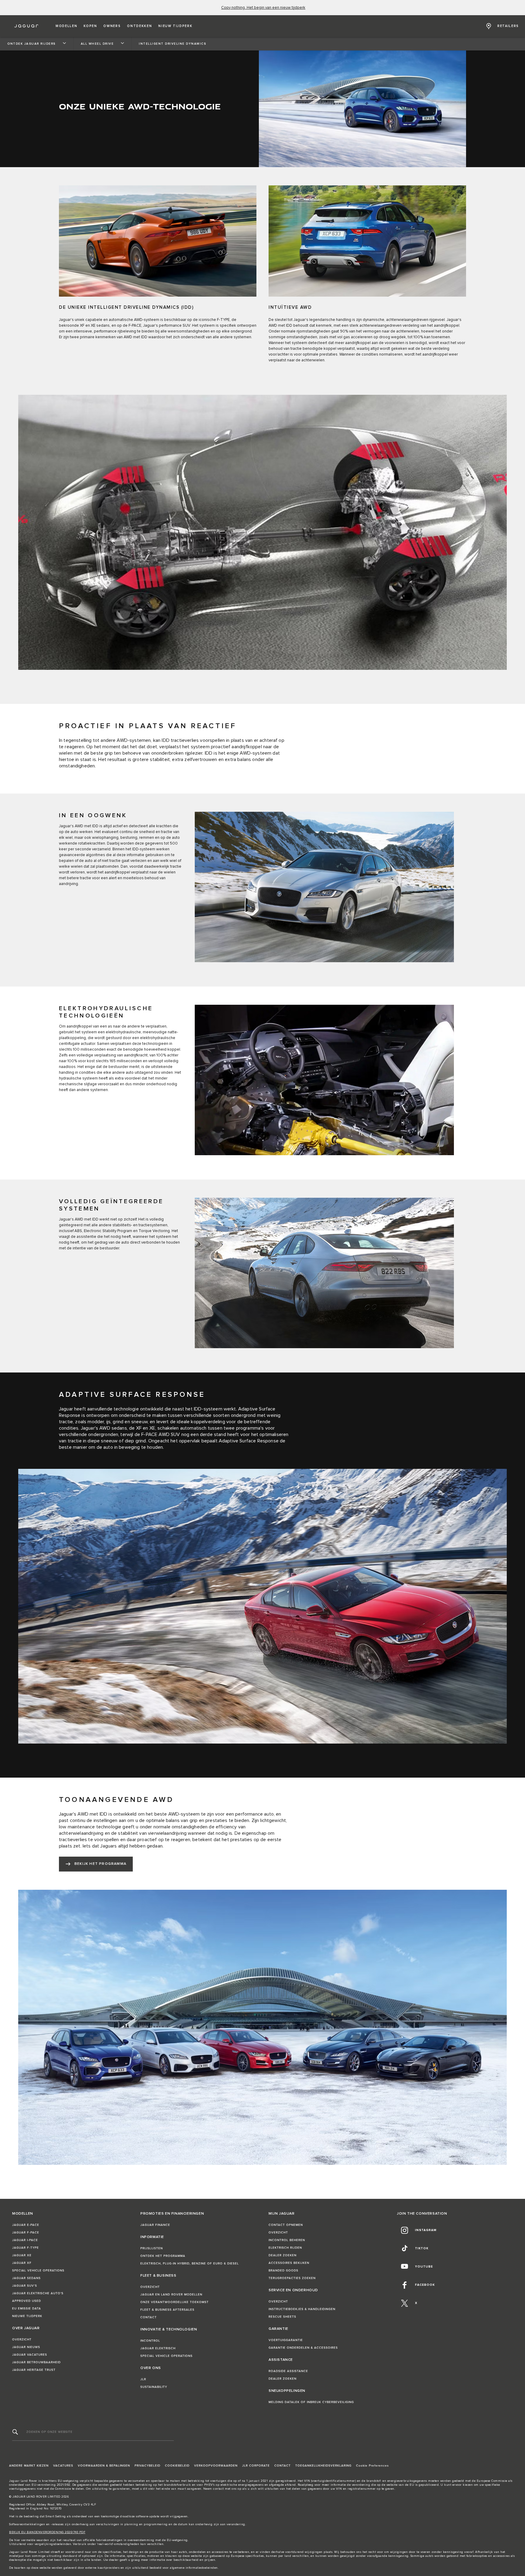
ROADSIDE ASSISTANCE (288, 2371)
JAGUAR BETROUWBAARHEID (36, 2362)
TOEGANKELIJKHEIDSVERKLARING (323, 2466)
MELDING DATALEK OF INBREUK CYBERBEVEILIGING (311, 2402)
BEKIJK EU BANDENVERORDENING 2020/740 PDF (47, 2532)
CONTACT (149, 2317)
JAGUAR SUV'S (25, 2286)
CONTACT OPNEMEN (286, 2225)
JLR (143, 2379)
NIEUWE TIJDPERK (27, 2316)
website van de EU (400, 2485)
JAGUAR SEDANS (26, 2278)
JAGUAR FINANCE (155, 2225)
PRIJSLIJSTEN (152, 2248)
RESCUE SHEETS (282, 2317)
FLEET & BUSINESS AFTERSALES (167, 2310)
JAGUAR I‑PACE (25, 2240)
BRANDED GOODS (283, 2271)
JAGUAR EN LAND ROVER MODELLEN (171, 2295)
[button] (66, 26)
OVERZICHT (22, 2340)
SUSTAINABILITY (154, 2387)
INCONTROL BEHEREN (287, 2240)
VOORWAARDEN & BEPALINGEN (104, 2466)
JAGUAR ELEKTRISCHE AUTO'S (38, 2293)
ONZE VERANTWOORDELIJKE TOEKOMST (175, 2302)
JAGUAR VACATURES (30, 2355)
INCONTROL (150, 2341)
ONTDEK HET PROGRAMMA (163, 2256)
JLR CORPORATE (256, 2466)
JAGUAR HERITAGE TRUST (34, 2370)
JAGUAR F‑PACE (26, 2233)
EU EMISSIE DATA (27, 2309)
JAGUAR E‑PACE (26, 2225)
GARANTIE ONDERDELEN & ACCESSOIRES (303, 2348)
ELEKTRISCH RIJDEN (285, 2248)
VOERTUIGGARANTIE (286, 2340)
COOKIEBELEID (177, 2466)
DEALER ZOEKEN (283, 2255)
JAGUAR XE (22, 2255)
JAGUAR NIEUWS (26, 2347)
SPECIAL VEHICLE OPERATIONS (38, 2271)
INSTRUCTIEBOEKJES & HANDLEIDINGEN (302, 2309)
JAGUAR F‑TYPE (26, 2248)
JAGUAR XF (22, 2263)
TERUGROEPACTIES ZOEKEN (292, 2278)
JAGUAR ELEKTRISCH (158, 2348)
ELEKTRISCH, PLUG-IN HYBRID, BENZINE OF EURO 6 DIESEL (190, 2264)
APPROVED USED (27, 2301)
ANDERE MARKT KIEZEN (29, 2466)
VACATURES (63, 2466)
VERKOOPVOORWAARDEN (216, 2466)
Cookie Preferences (372, 2466)
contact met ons (225, 2489)
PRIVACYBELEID (148, 2466)
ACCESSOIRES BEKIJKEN (289, 2263)
